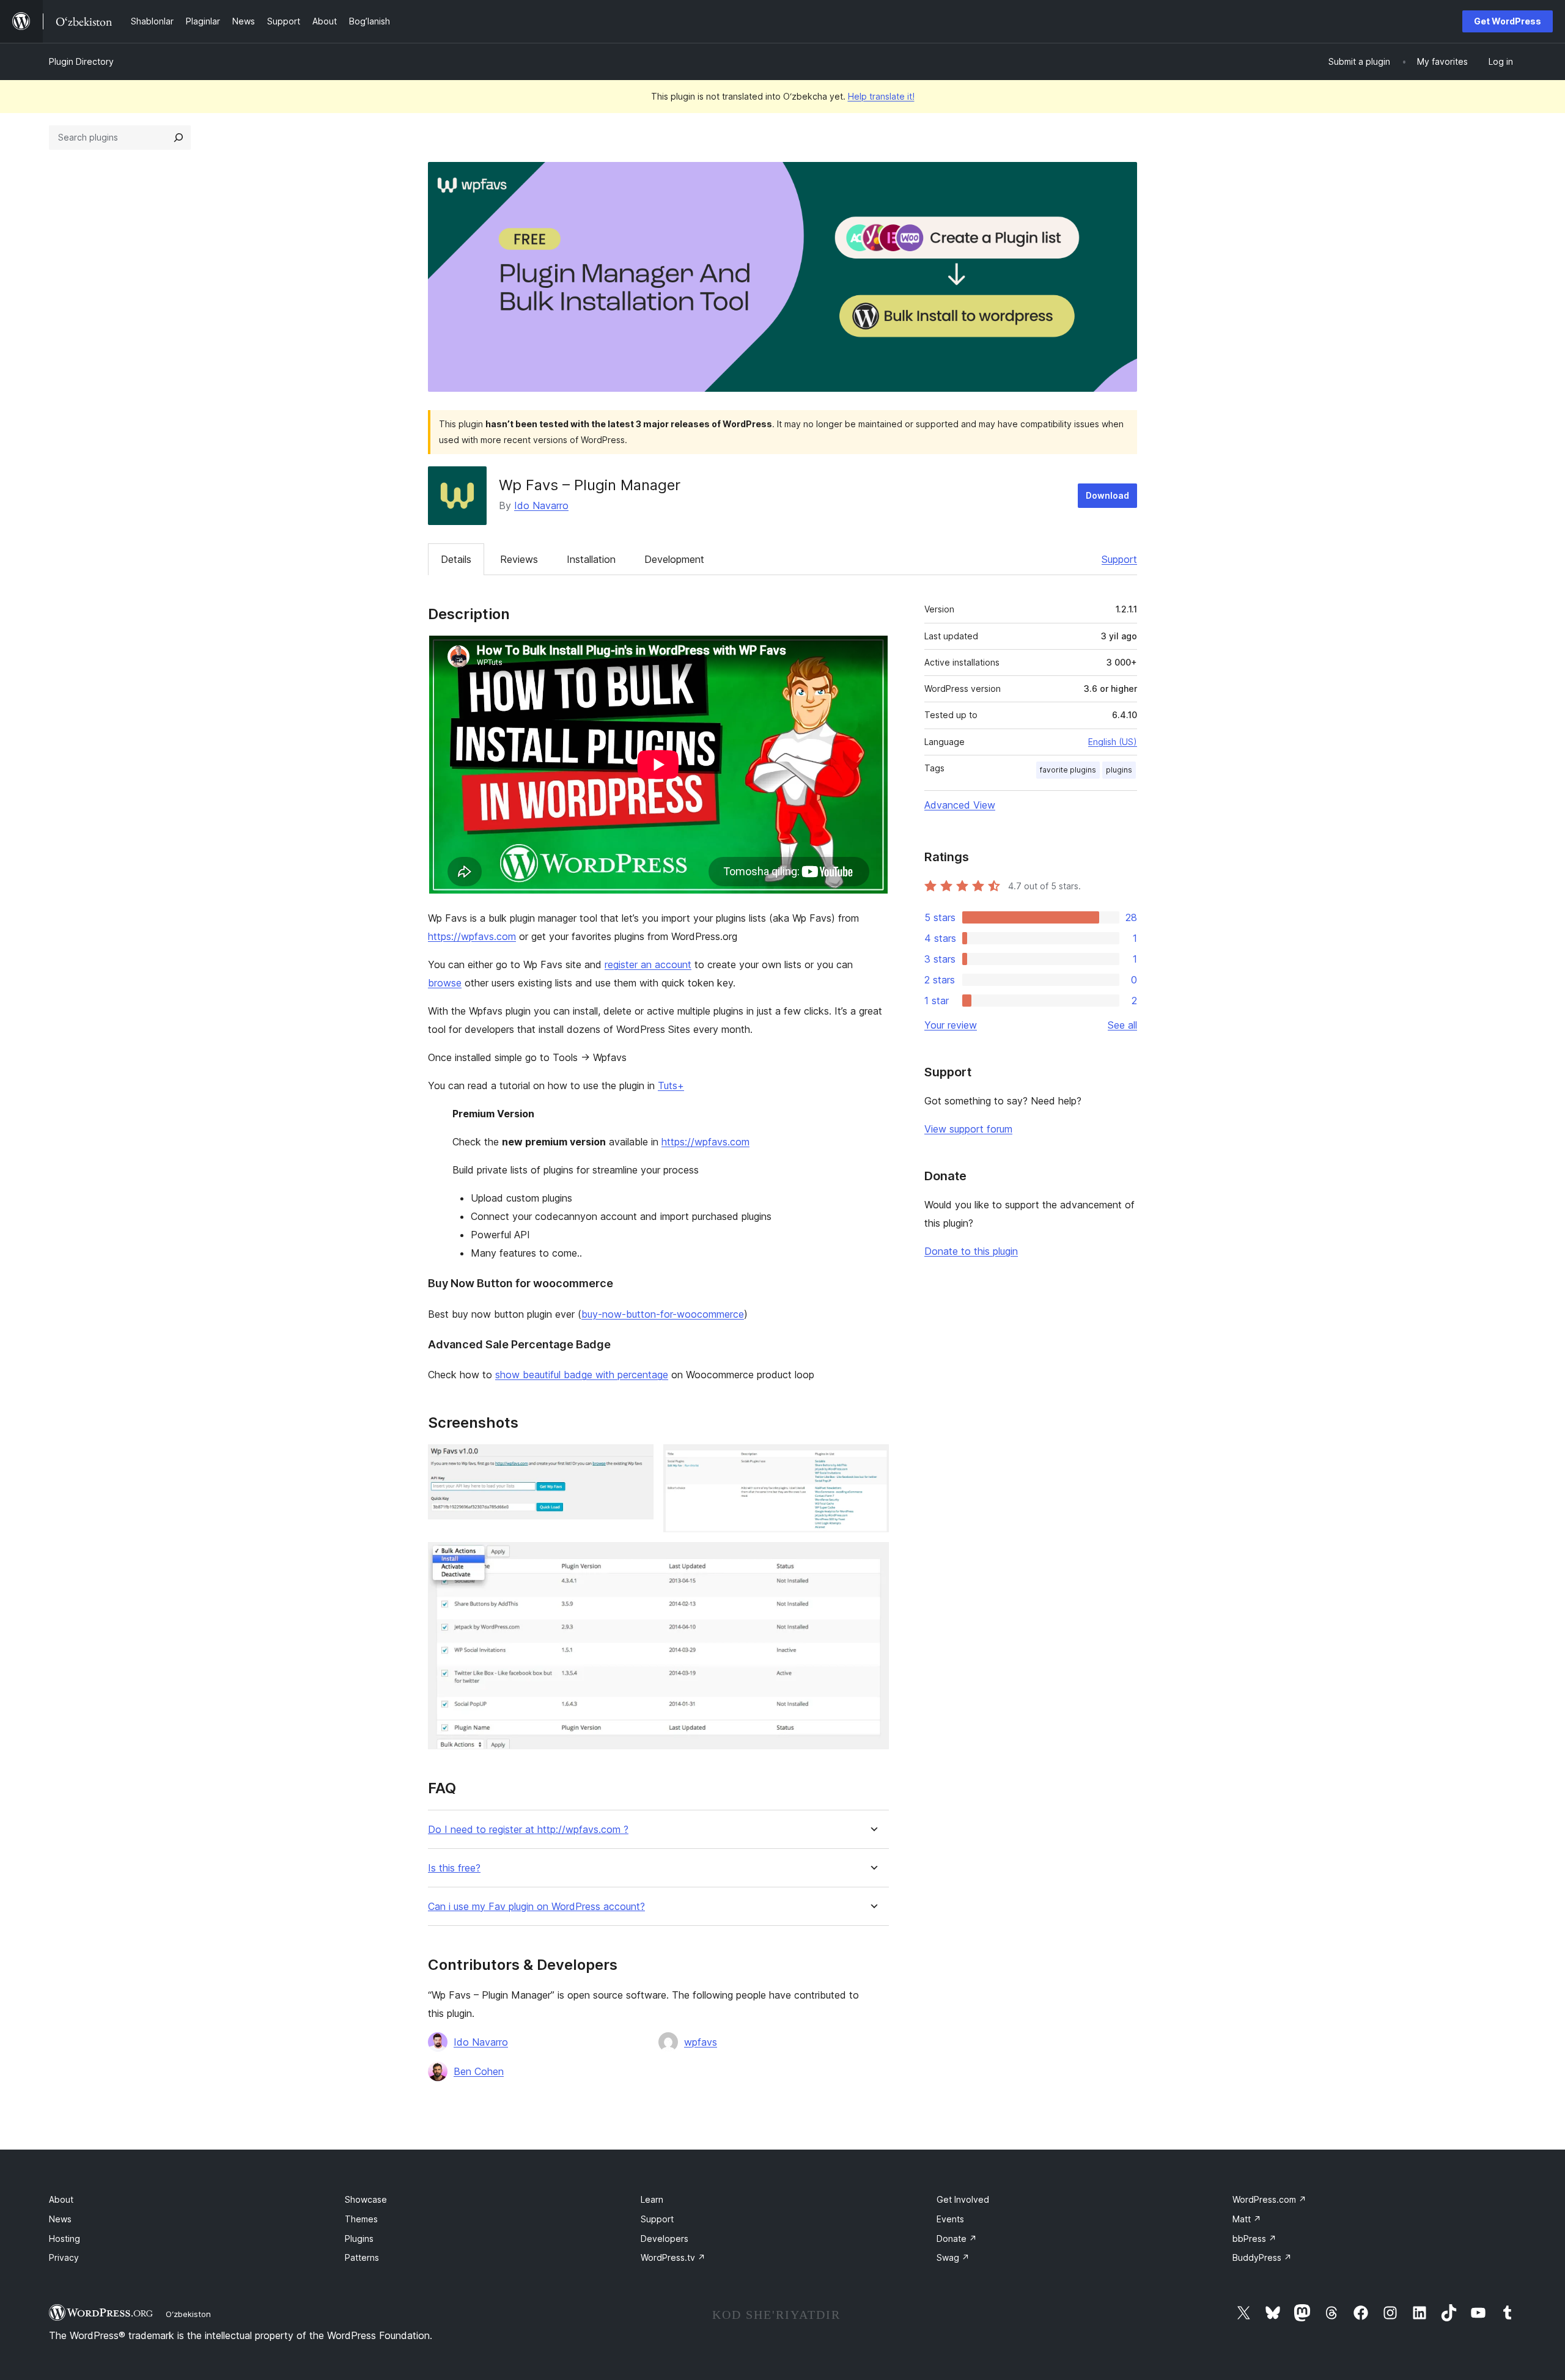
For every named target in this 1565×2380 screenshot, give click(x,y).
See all (1122, 1025)
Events (950, 2219)
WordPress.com (1269, 2199)
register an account (648, 964)
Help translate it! (881, 96)
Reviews (519, 559)
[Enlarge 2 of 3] (872, 1461)
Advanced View (960, 805)
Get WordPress (1508, 21)
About (61, 2199)
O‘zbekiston (188, 2314)
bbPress (1254, 2239)
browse (445, 983)
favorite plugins (1068, 770)
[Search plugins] (179, 138)
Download (1107, 495)
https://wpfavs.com (472, 936)
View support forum (968, 1129)
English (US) (1113, 742)
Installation (591, 559)
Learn (652, 2199)
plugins (1119, 770)
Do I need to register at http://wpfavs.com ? (528, 1830)
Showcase (366, 2199)
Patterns (362, 2257)
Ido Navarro (541, 505)
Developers (665, 2239)
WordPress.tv (673, 2257)
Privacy (64, 2257)
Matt (1247, 2219)
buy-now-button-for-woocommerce (663, 1314)
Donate (957, 2239)
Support (1119, 559)
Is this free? (454, 1868)
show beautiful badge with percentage (582, 1375)
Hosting (64, 2239)
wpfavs (701, 2042)
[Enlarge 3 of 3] (872, 1559)
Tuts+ (671, 1085)
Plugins (359, 2239)
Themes (361, 2219)
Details (456, 559)
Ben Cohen (479, 2071)
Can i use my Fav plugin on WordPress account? (536, 1907)
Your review (951, 1025)
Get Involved (963, 2199)
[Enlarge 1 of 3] (637, 1461)
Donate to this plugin (971, 1251)
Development (674, 559)
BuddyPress (1262, 2257)
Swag (953, 2257)
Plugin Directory (81, 61)
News (60, 2219)
